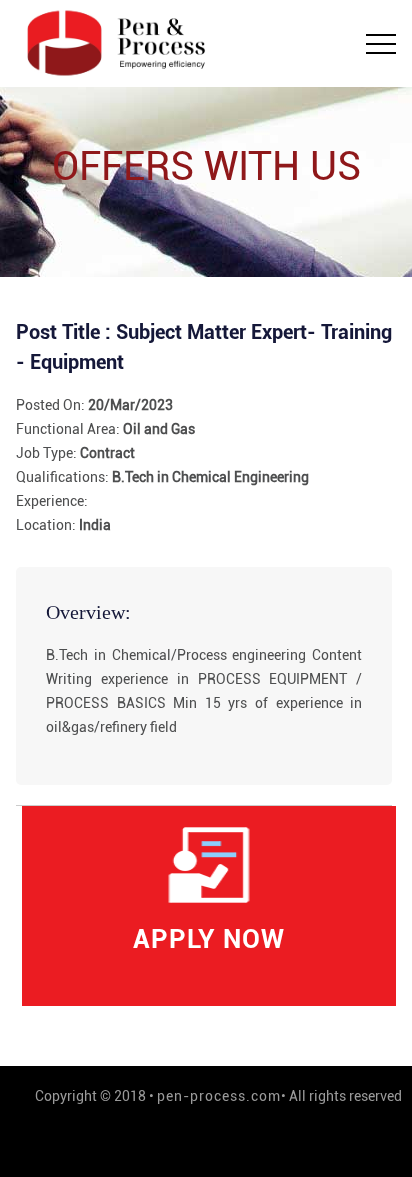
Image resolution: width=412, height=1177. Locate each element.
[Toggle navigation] (381, 44)
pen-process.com (219, 1096)
